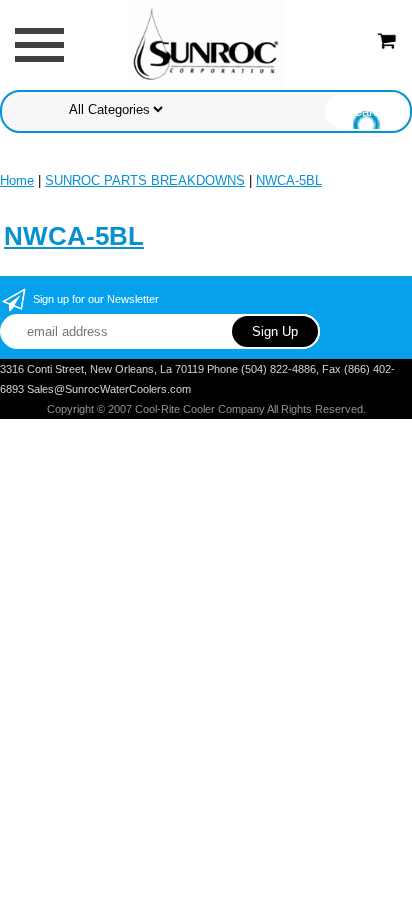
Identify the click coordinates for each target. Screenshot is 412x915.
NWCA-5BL (289, 180)
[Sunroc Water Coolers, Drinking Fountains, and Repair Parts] (206, 43)
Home (17, 180)
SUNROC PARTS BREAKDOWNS (145, 180)
